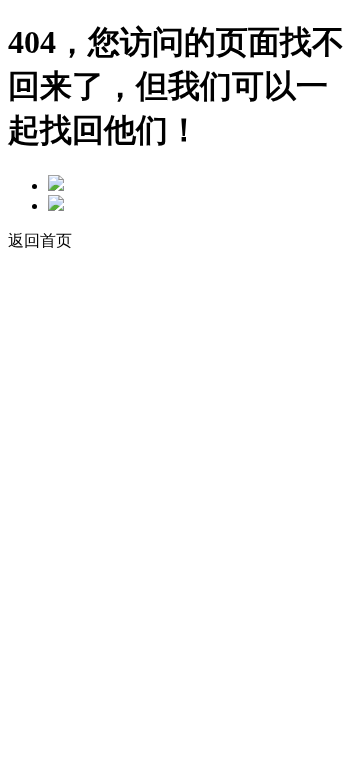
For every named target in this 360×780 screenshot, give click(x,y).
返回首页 (40, 240)
